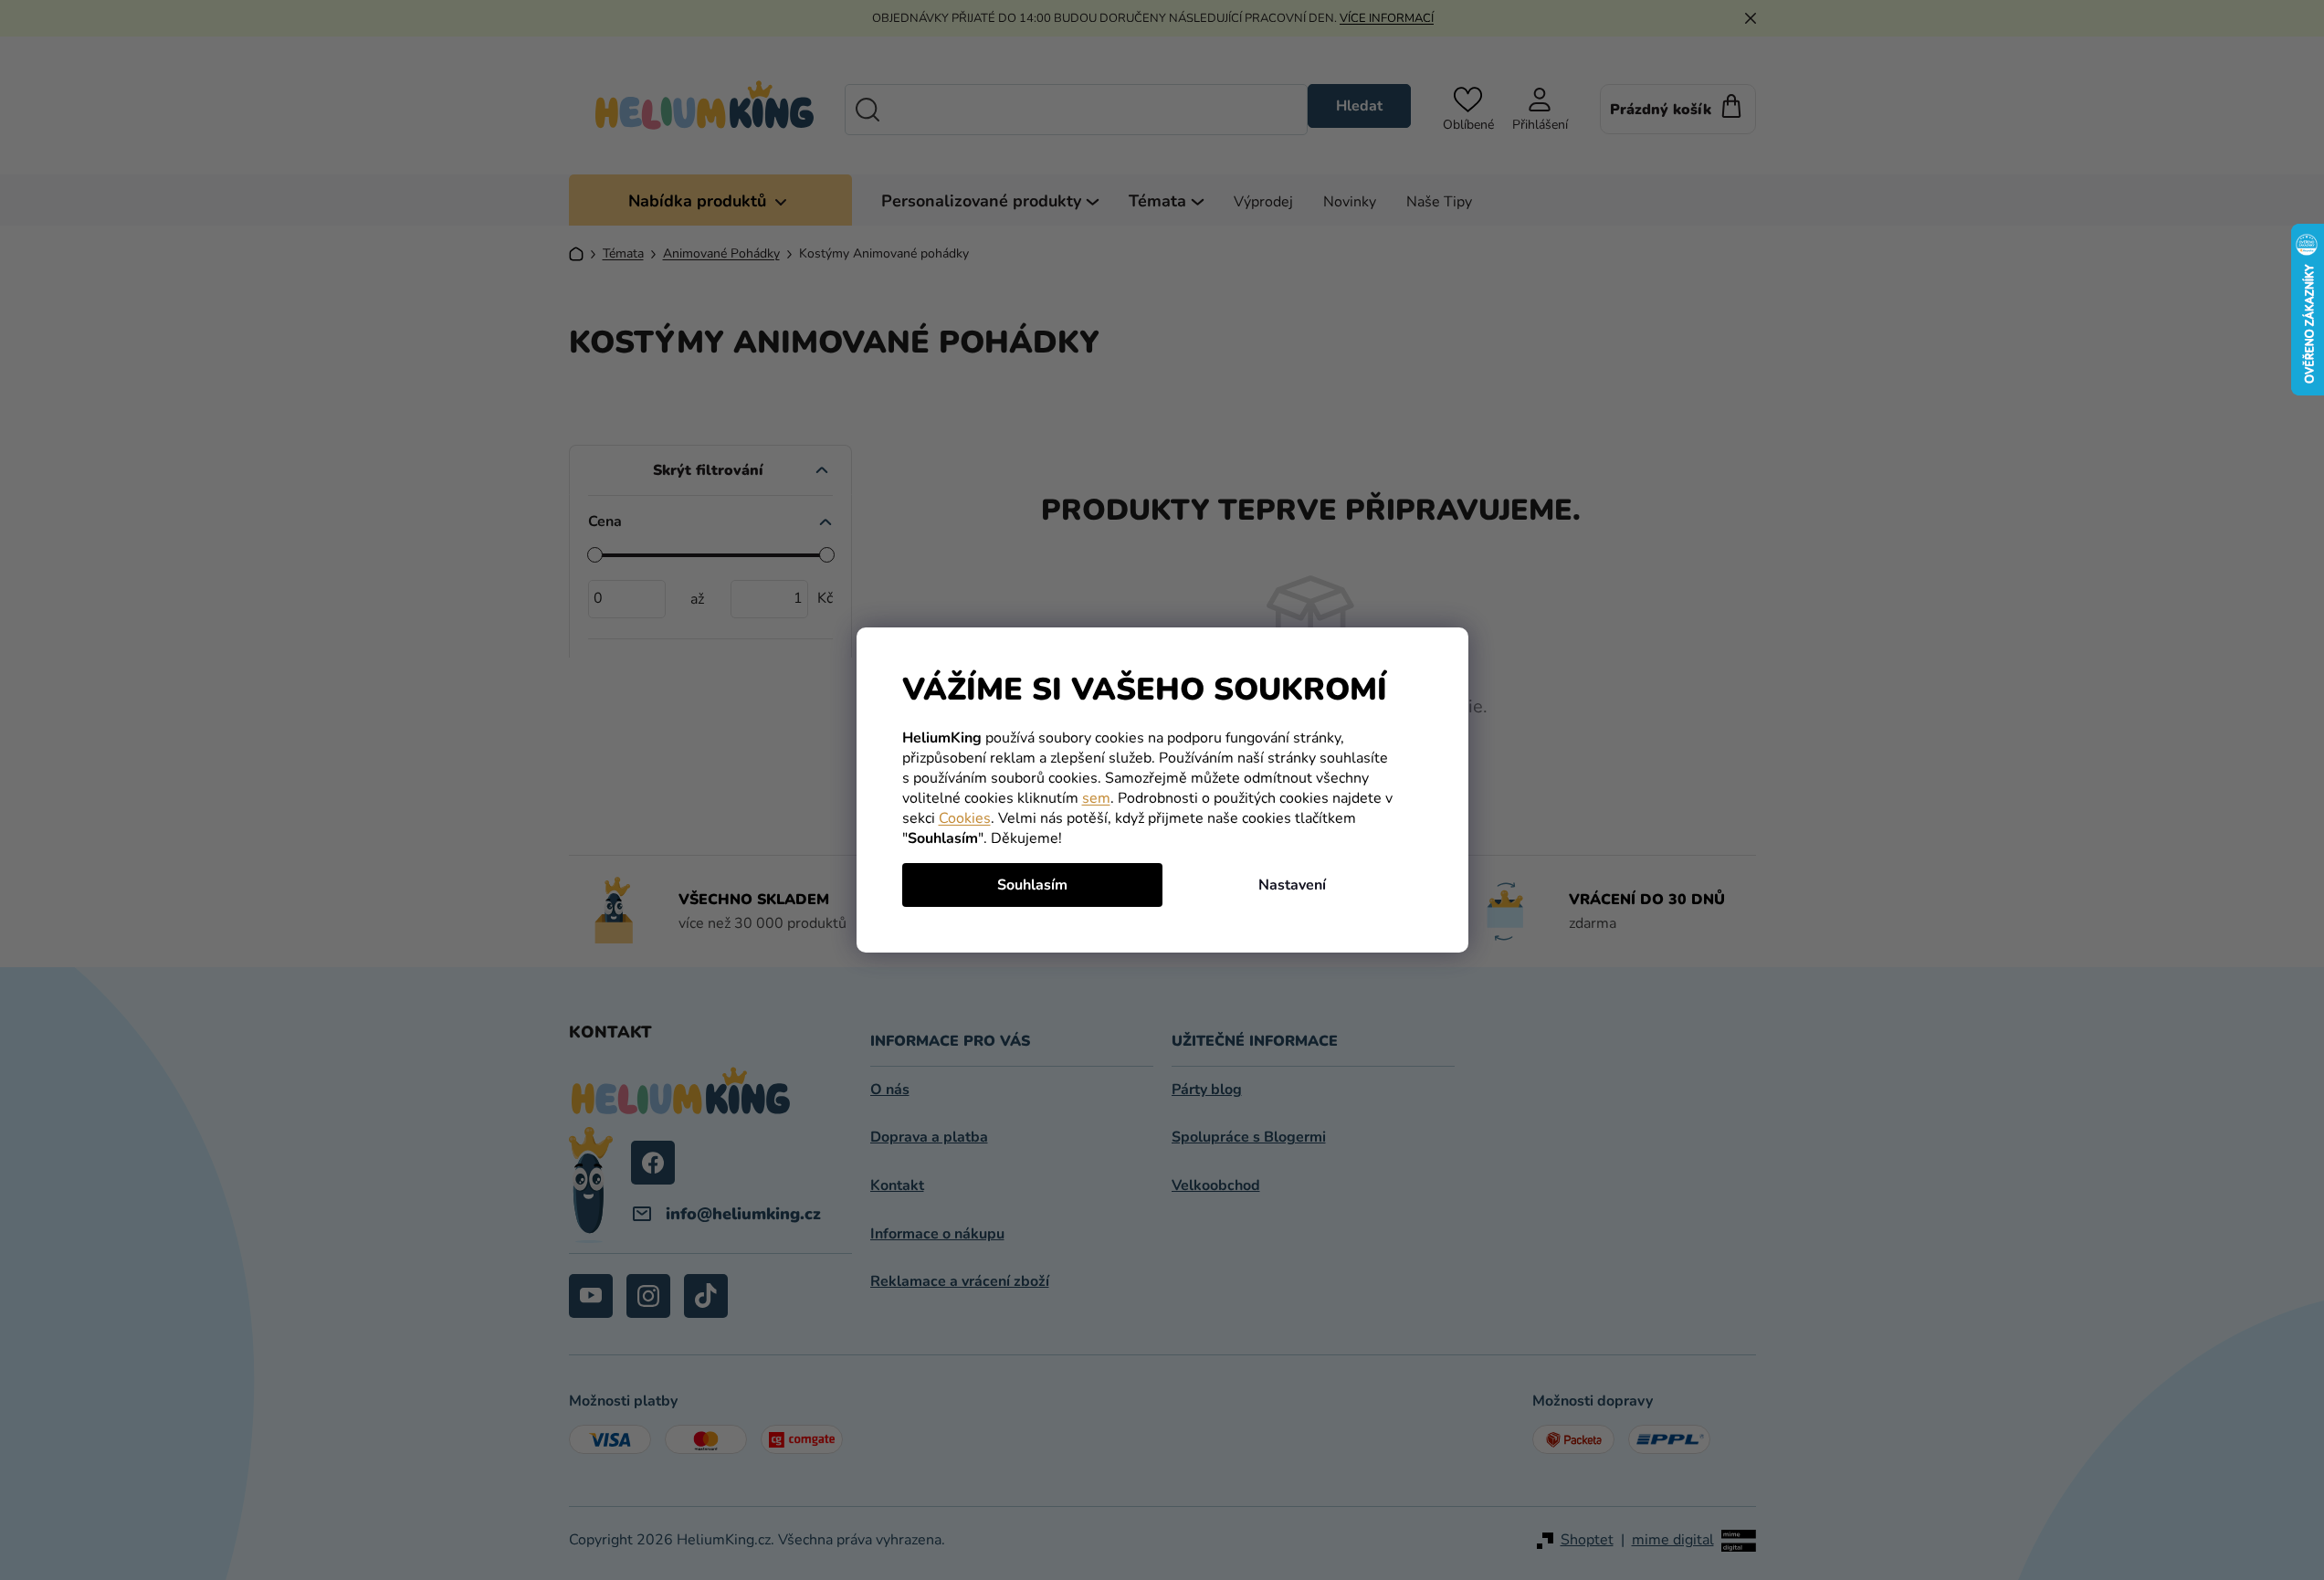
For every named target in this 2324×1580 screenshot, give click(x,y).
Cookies (965, 818)
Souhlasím (1032, 885)
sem (1096, 798)
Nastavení (1292, 885)
